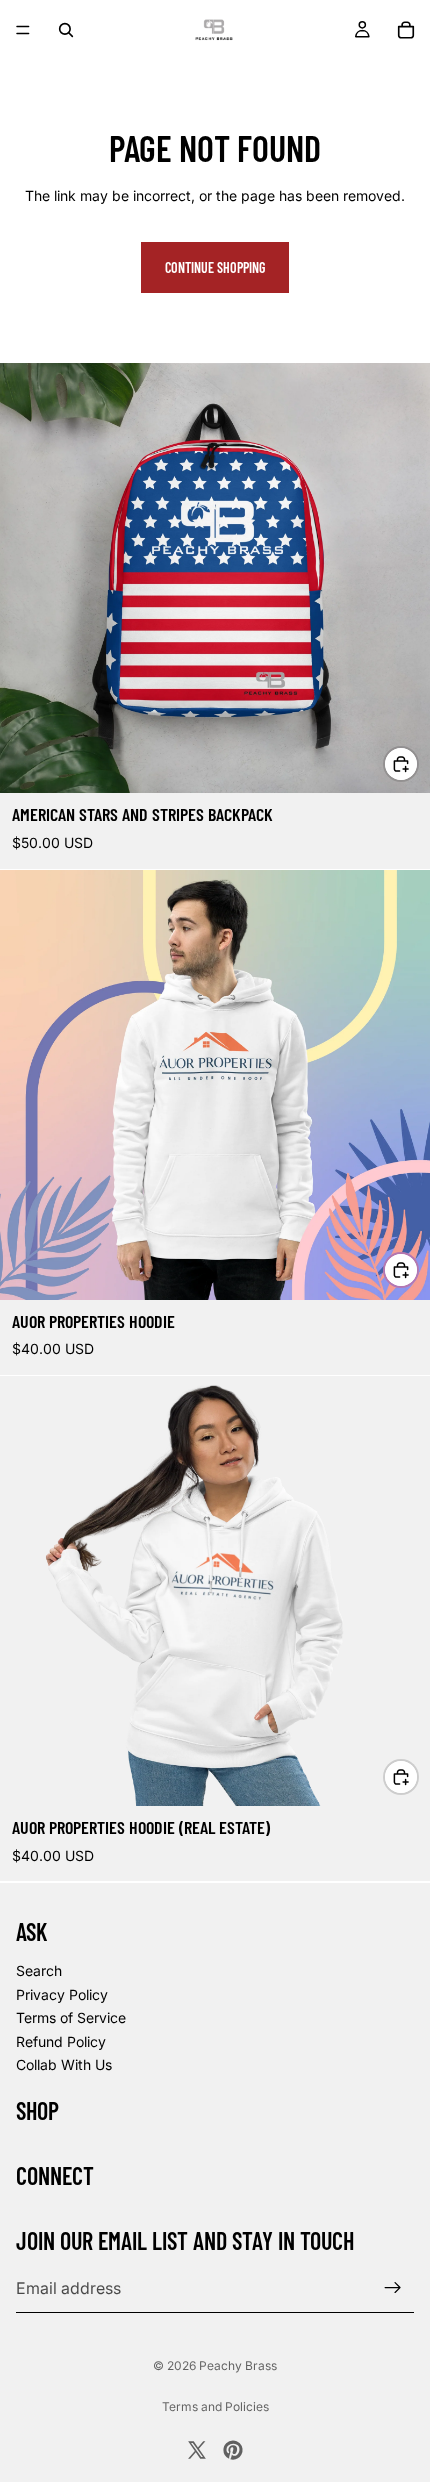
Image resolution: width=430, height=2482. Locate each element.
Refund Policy (61, 2040)
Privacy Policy (62, 1993)
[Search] (66, 30)
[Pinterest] (233, 2450)
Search (39, 1970)
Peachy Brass (238, 2365)
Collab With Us (64, 2064)
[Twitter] (197, 2450)
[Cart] (406, 30)
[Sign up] (393, 2288)
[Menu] (23, 30)
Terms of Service (71, 2017)
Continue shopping (215, 267)
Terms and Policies (215, 2406)
